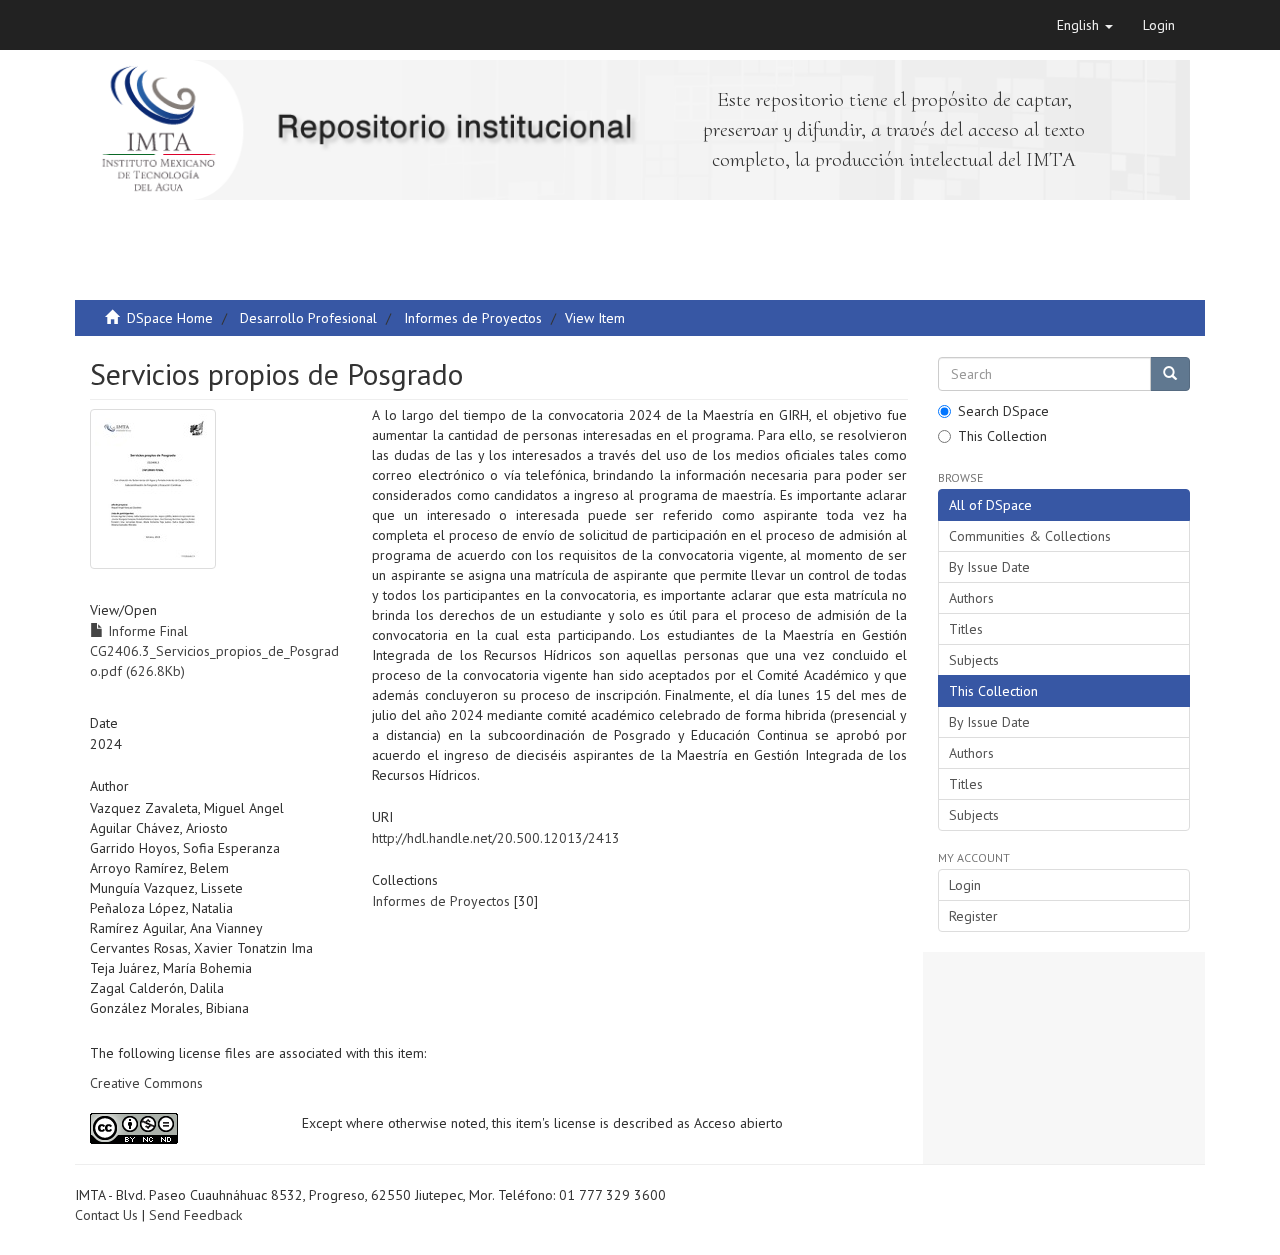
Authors (971, 598)
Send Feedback (195, 1215)
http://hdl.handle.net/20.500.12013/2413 (496, 838)
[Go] (1170, 374)
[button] (1085, 25)
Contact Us (106, 1215)
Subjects (974, 660)
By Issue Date (989, 567)
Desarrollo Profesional (308, 318)
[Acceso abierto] (181, 1128)
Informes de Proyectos (473, 318)
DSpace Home (170, 318)
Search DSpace (1003, 411)
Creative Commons (146, 1083)
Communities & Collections (1030, 536)
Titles (966, 629)
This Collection (1002, 436)
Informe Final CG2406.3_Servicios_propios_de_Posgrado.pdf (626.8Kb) (214, 651)
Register (973, 916)
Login (965, 885)
